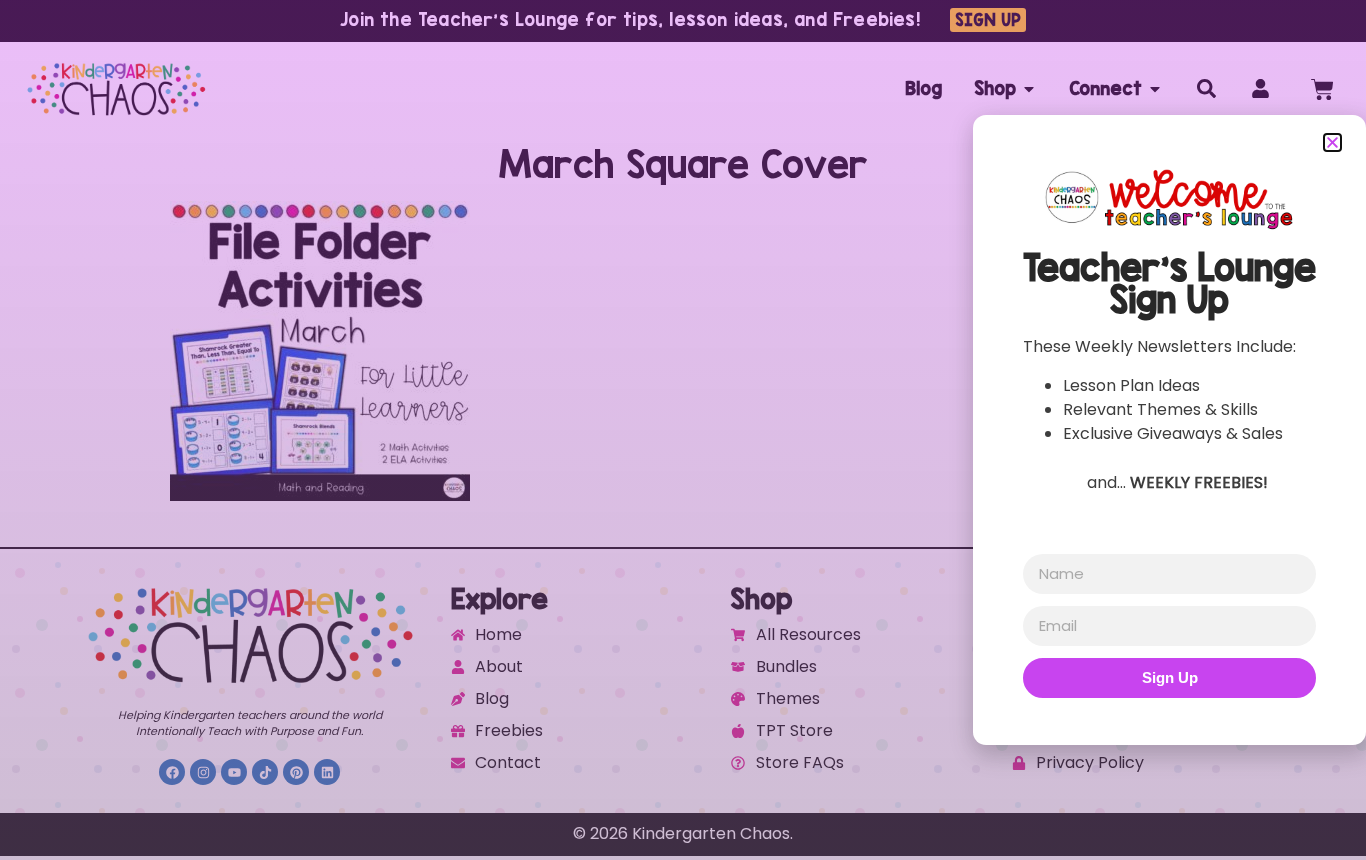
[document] (683, 430)
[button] (1332, 142)
